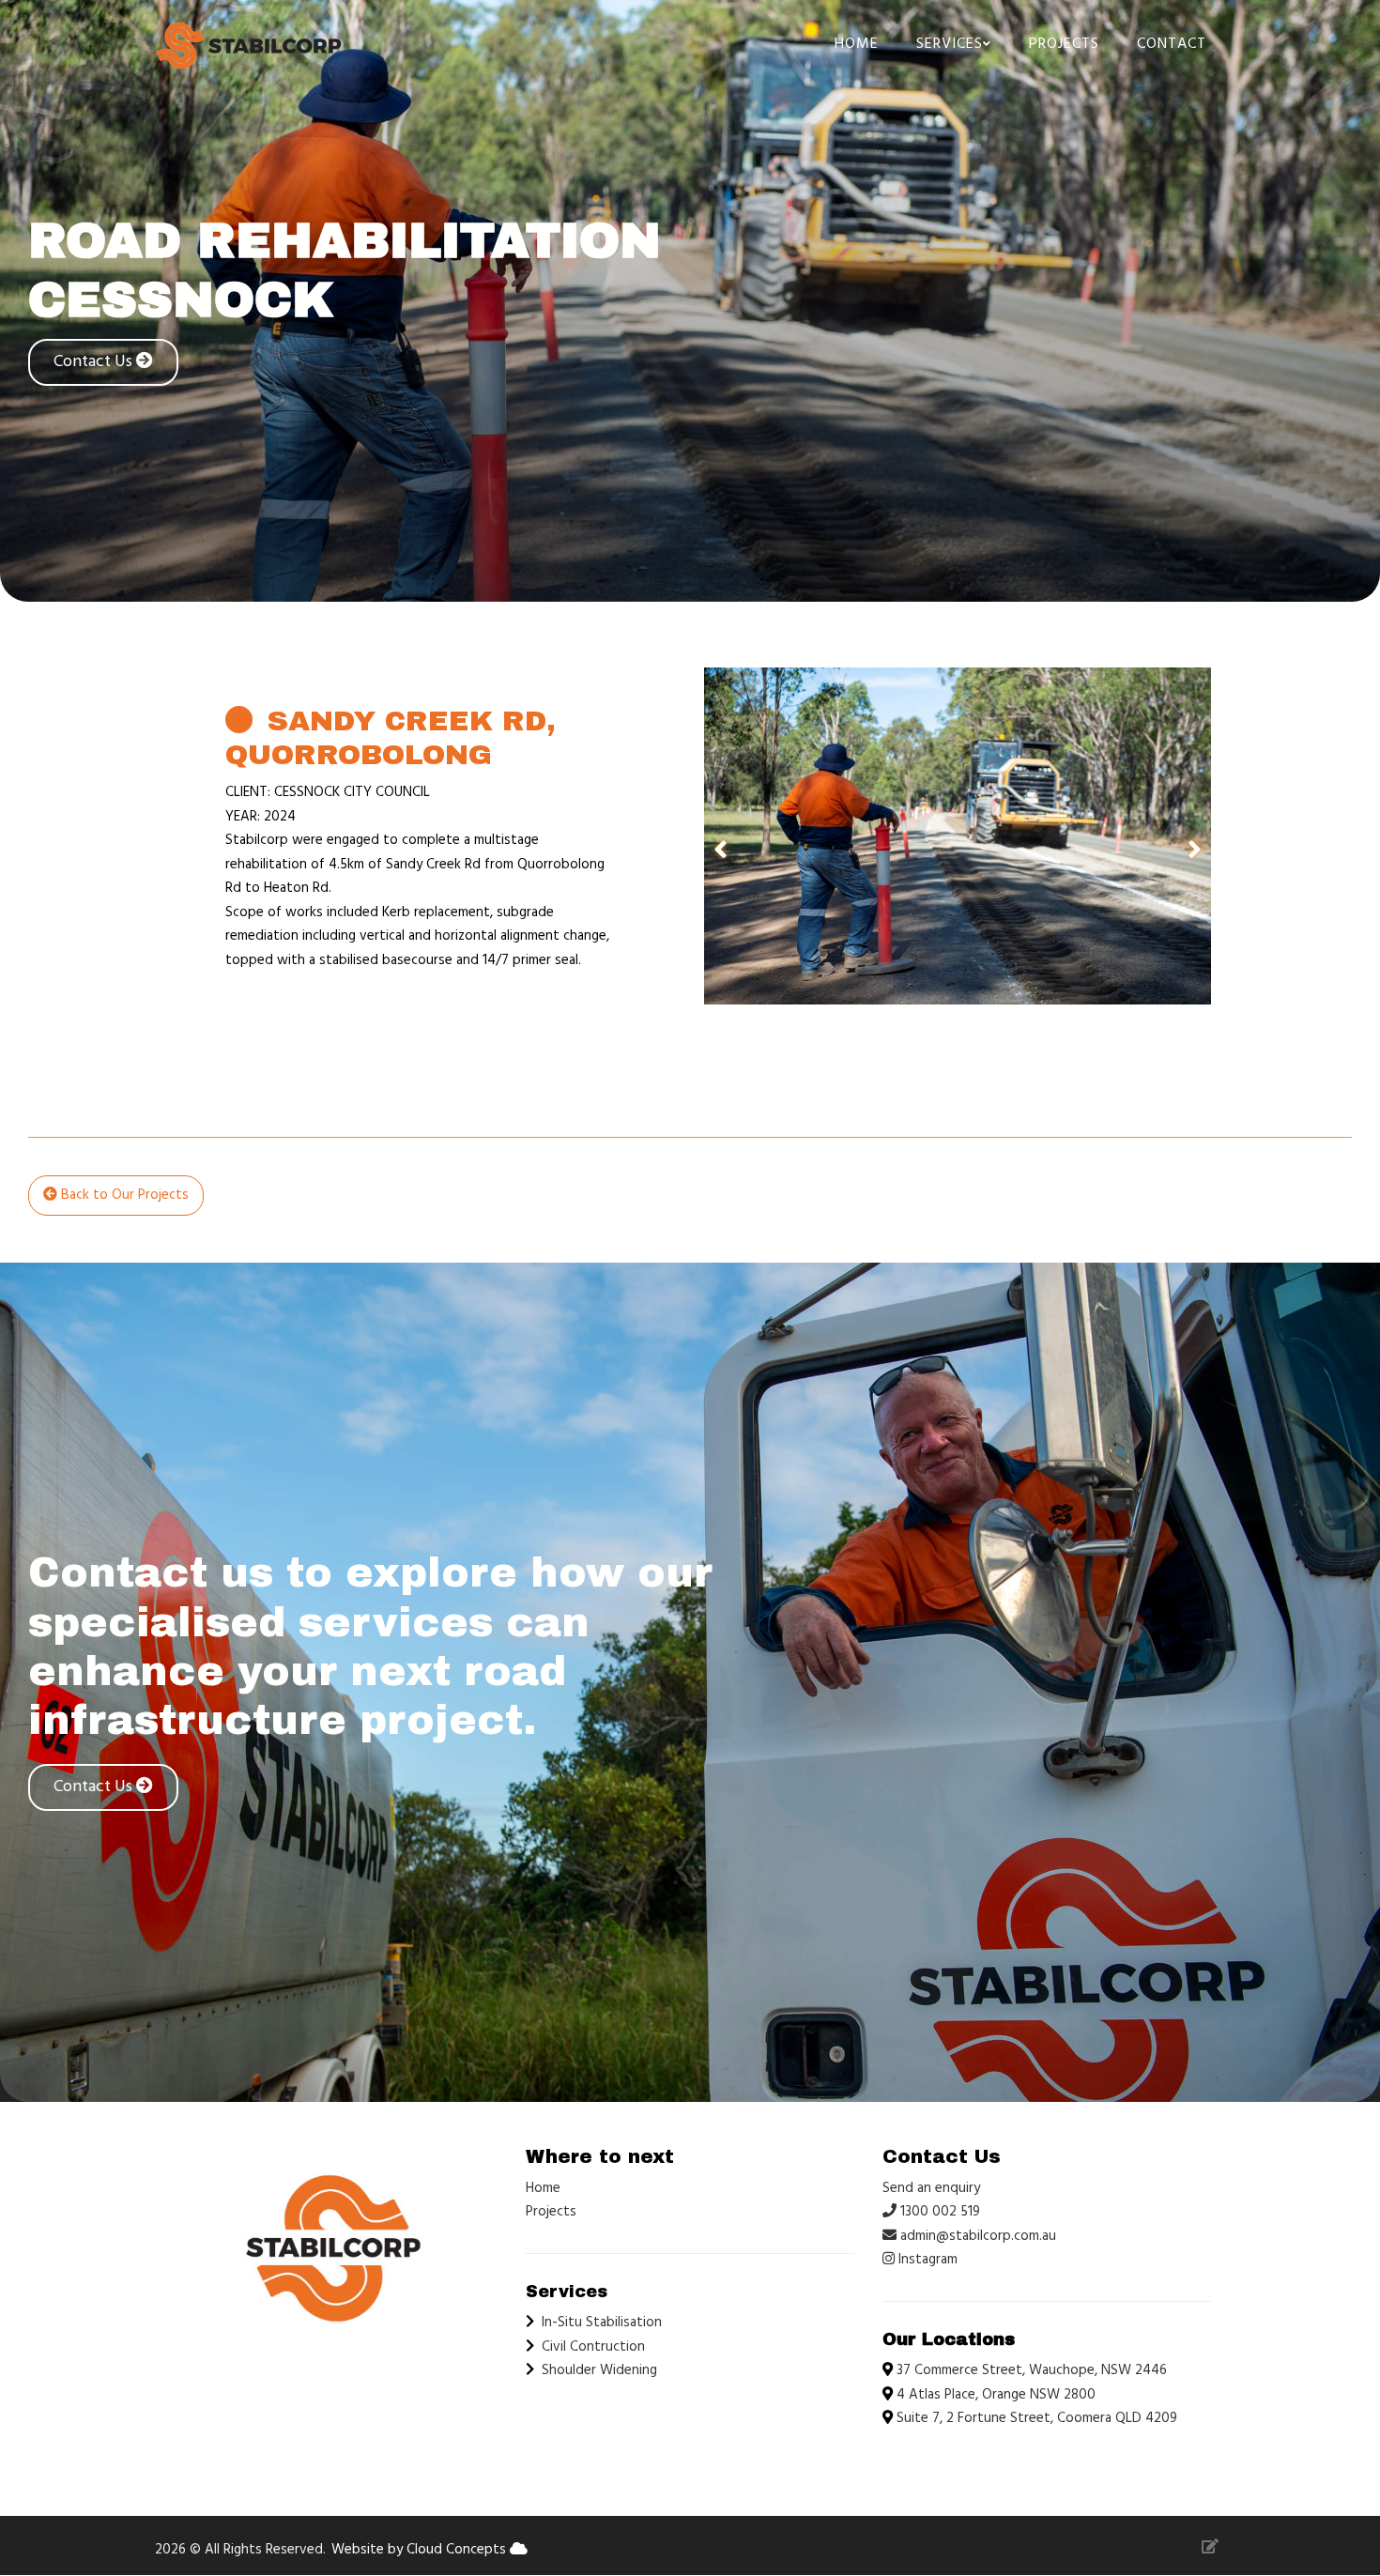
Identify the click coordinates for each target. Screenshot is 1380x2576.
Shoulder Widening (599, 2370)
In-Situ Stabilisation (602, 2323)
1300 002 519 (938, 2212)
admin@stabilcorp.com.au (978, 2236)
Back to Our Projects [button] (123, 1195)
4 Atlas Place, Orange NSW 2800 (996, 2395)
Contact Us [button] (95, 362)
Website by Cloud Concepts (421, 2550)
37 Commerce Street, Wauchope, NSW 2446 (1032, 2370)
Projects (1064, 44)
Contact (1172, 44)
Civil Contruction (593, 2347)
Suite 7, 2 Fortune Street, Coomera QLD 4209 (1037, 2418)
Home (857, 44)
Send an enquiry (931, 2188)
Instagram (926, 2260)
